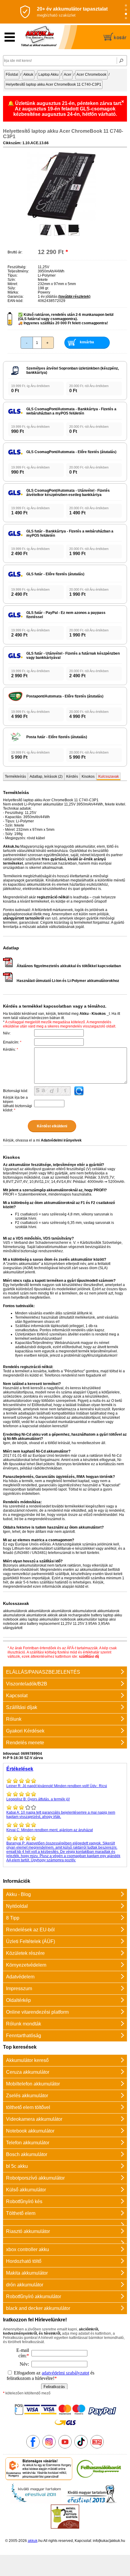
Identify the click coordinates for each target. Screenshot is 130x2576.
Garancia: (16, 297)
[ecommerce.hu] (39, 2479)
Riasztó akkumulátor (28, 2231)
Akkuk (28, 75)
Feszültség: (17, 267)
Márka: (13, 292)
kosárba (87, 342)
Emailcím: (12, 1042)
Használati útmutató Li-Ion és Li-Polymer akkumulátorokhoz (68, 981)
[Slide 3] (126, 14)
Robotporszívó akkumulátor (35, 2178)
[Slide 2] (126, 10)
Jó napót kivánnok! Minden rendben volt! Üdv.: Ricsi (57, 1786)
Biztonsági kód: (16, 1091)
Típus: (13, 275)
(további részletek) (74, 297)
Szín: (12, 280)
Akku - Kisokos (93, 1014)
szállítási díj (89, 1656)
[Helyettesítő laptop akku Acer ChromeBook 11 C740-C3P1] (62, 219)
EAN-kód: (15, 301)
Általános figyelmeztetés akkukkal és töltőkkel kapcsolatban (69, 966)
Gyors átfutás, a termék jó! (38, 1799)
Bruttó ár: (15, 252)
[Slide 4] (126, 18)
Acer (68, 75)
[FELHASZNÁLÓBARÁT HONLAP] (99, 2479)
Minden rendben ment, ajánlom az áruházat (50, 1830)
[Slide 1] (126, 6)
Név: (7, 1033)
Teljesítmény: (18, 271)
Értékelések (20, 1769)
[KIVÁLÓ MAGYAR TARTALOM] (36, 2502)
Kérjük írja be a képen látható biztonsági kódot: (18, 1104)
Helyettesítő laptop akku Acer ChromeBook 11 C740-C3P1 (54, 84)
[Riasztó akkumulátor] (65, 2222)
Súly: (12, 288)
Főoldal (12, 75)
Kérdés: (11, 1050)
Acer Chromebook (91, 75)
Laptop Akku (49, 75)
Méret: (13, 284)
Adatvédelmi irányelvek (61, 1140)
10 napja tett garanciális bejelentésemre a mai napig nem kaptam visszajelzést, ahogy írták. (61, 1815)
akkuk (33, 2541)
